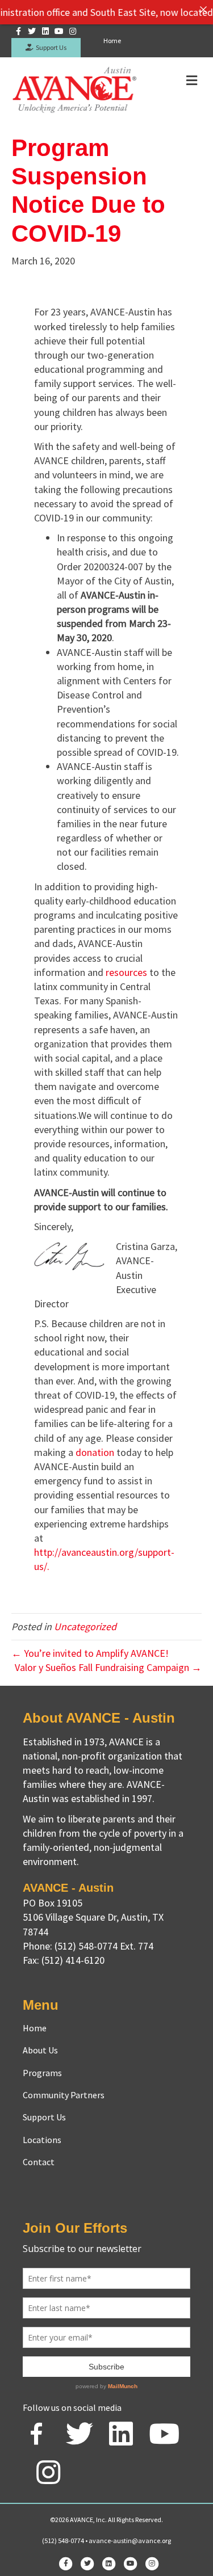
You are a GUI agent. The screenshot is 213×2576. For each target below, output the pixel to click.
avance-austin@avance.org (130, 2541)
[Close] (203, 10)
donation (95, 1452)
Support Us (50, 47)
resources (126, 972)
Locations (42, 2140)
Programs (42, 2073)
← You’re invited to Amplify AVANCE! (90, 1653)
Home (112, 41)
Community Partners (64, 2095)
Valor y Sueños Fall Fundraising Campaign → (108, 1667)
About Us (40, 2050)
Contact (39, 2162)
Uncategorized (85, 1626)
